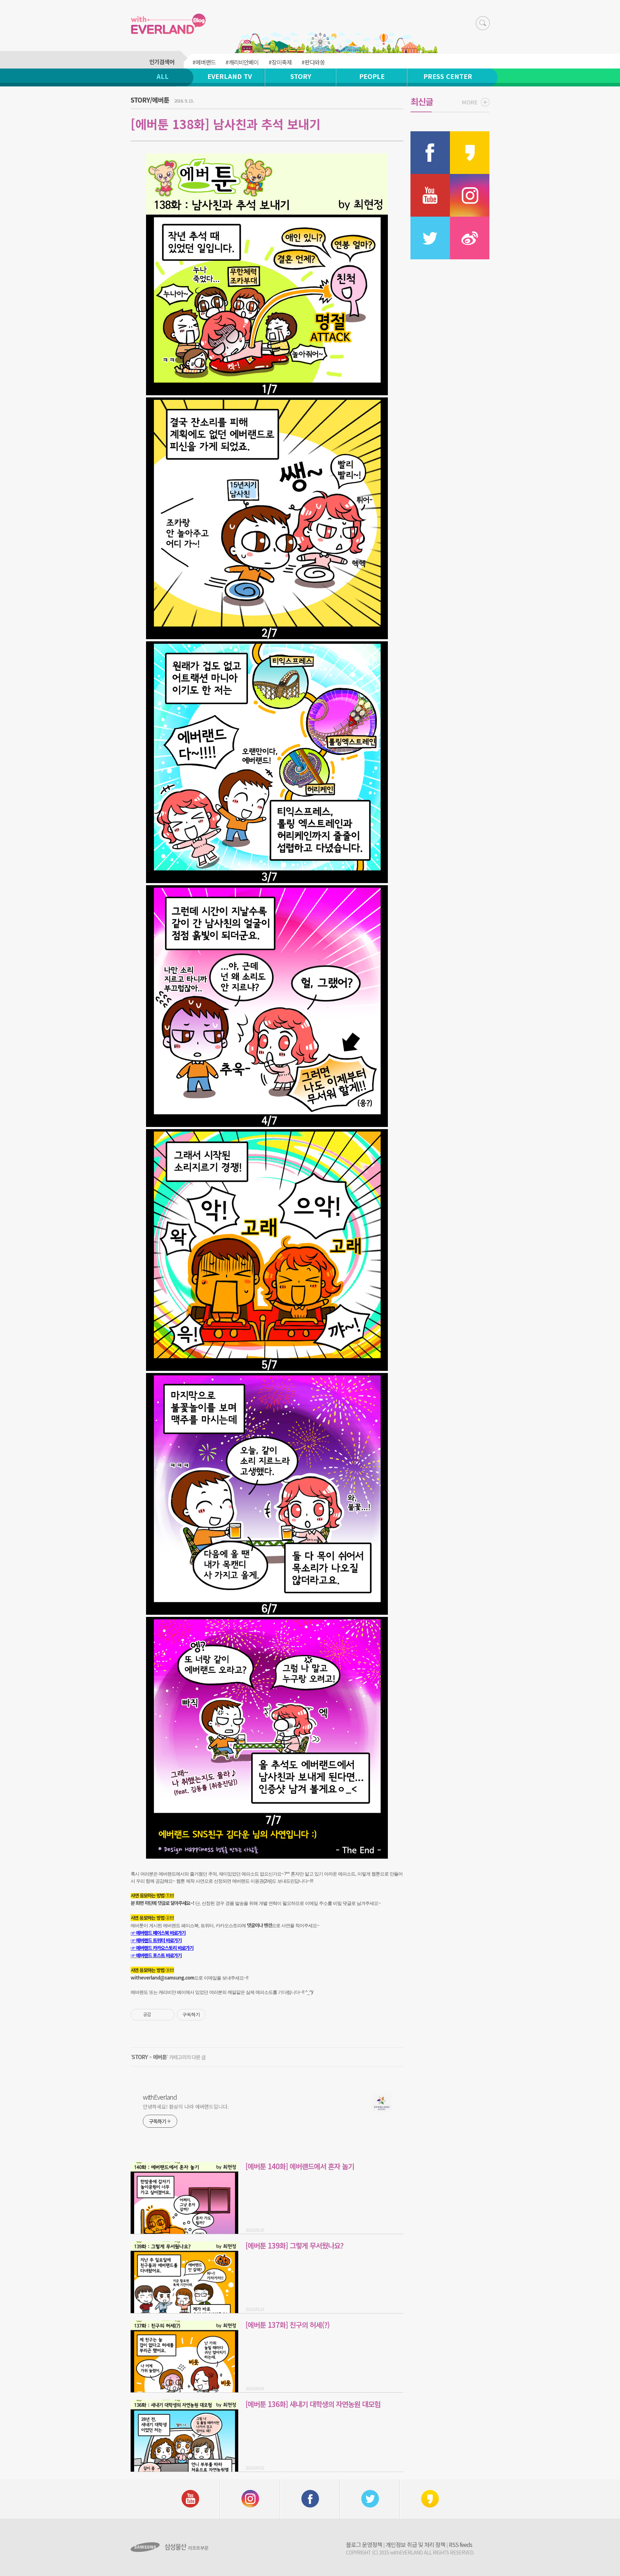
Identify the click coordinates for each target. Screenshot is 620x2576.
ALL (163, 76)
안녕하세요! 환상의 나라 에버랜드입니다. (186, 2106)
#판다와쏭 (313, 62)
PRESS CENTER (448, 76)
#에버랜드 (204, 62)
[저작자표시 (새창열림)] (209, 2015)
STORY (301, 76)
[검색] (483, 23)
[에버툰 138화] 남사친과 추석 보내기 (226, 124)
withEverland (160, 2097)
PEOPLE (372, 76)
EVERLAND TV (230, 76)
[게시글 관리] (167, 2015)
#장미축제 (280, 62)
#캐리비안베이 (242, 62)
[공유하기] (158, 2015)
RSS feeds (461, 2544)
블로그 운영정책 (364, 2544)
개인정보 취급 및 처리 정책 (415, 2544)
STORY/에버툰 (150, 100)
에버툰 (160, 2057)
